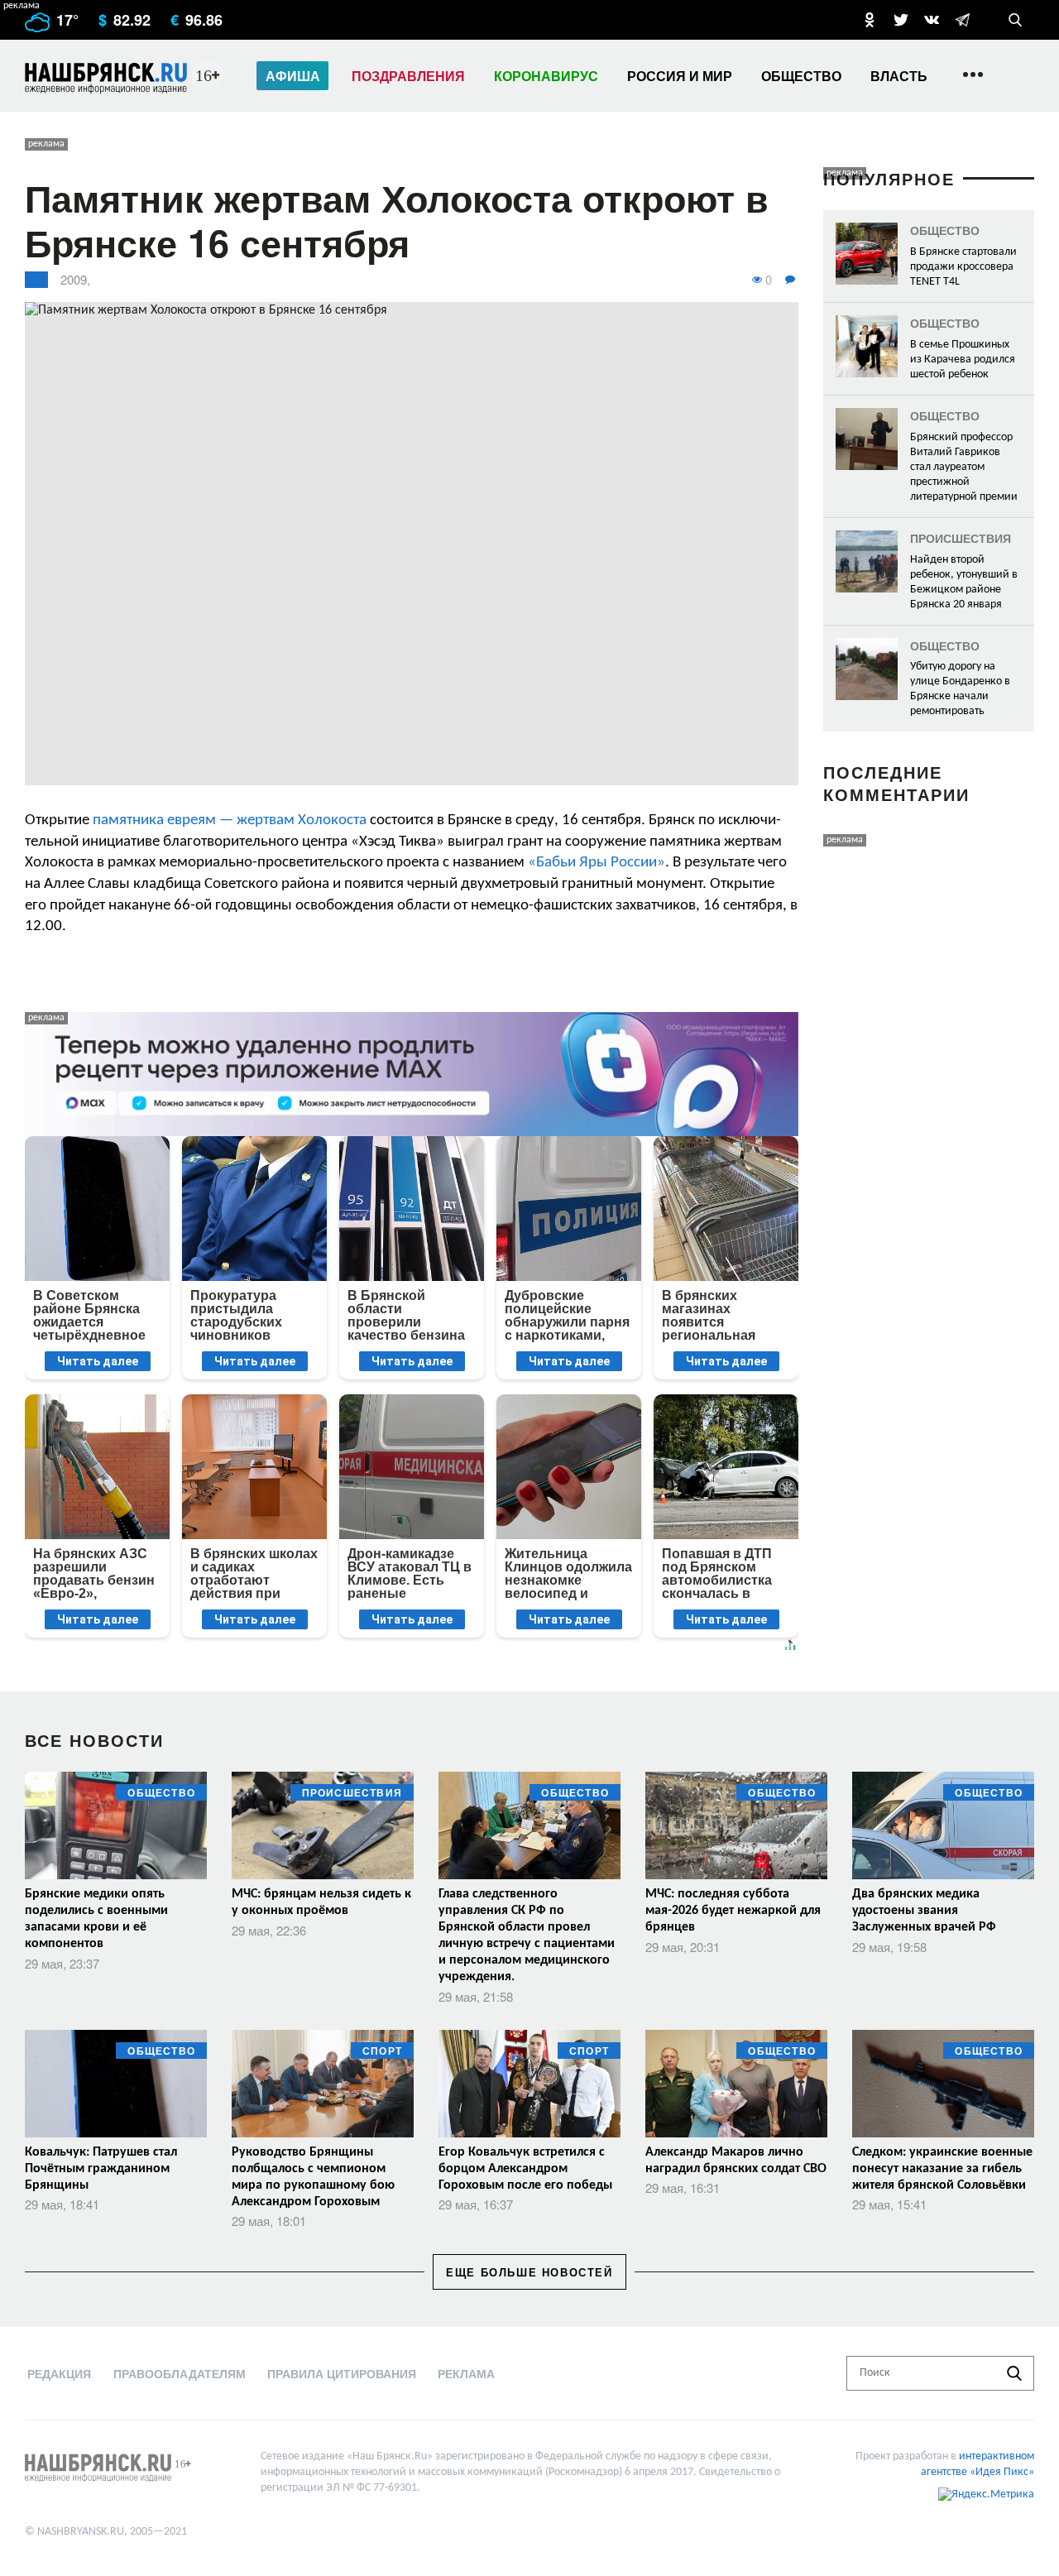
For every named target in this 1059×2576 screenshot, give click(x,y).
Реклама (466, 2373)
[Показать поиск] (1015, 20)
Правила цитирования (342, 2373)
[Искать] (1014, 2373)
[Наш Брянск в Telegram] (962, 20)
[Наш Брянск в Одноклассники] (870, 20)
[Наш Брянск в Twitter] (901, 20)
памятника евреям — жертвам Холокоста (230, 820)
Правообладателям (180, 2373)
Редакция (59, 2373)
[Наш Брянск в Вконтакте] (932, 20)
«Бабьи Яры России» (597, 863)
